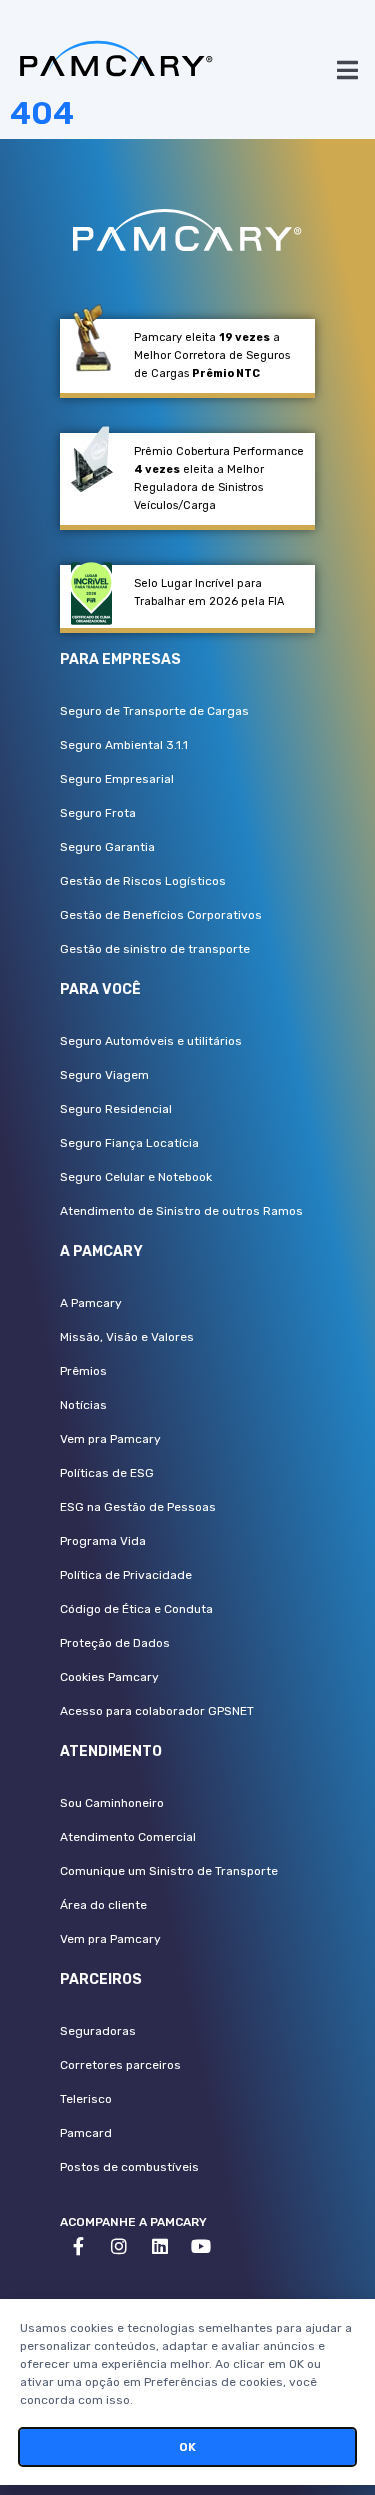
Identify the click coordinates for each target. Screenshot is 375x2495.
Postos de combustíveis (129, 2167)
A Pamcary (91, 1303)
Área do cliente (103, 1905)
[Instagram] (119, 2246)
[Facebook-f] (78, 2246)
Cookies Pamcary (109, 1677)
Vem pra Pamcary (110, 1439)
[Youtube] (201, 2246)
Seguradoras (98, 2031)
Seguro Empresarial (117, 779)
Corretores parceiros (120, 2065)
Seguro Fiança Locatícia (129, 1143)
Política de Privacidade (126, 1575)
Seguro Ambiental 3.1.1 (124, 745)
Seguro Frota (98, 813)
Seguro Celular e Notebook (136, 1177)
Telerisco (86, 2099)
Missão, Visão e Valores (127, 1337)
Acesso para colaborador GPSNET (157, 1711)
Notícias (83, 1405)
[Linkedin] (160, 2246)
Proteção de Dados (115, 1643)
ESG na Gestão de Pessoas (138, 1507)
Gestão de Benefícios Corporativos (161, 915)
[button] (347, 69)
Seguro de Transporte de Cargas (154, 711)
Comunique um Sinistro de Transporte (169, 1871)
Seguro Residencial (116, 1109)
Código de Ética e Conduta (136, 1609)
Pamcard (86, 2133)
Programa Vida (103, 1541)
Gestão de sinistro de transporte (155, 949)
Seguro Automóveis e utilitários (151, 1041)
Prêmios (83, 1371)
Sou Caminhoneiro (112, 1803)
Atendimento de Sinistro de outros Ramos (181, 1211)
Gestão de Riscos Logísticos (143, 881)
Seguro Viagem (104, 1075)
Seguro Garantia (107, 847)
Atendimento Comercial (128, 1837)
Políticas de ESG (107, 1473)
